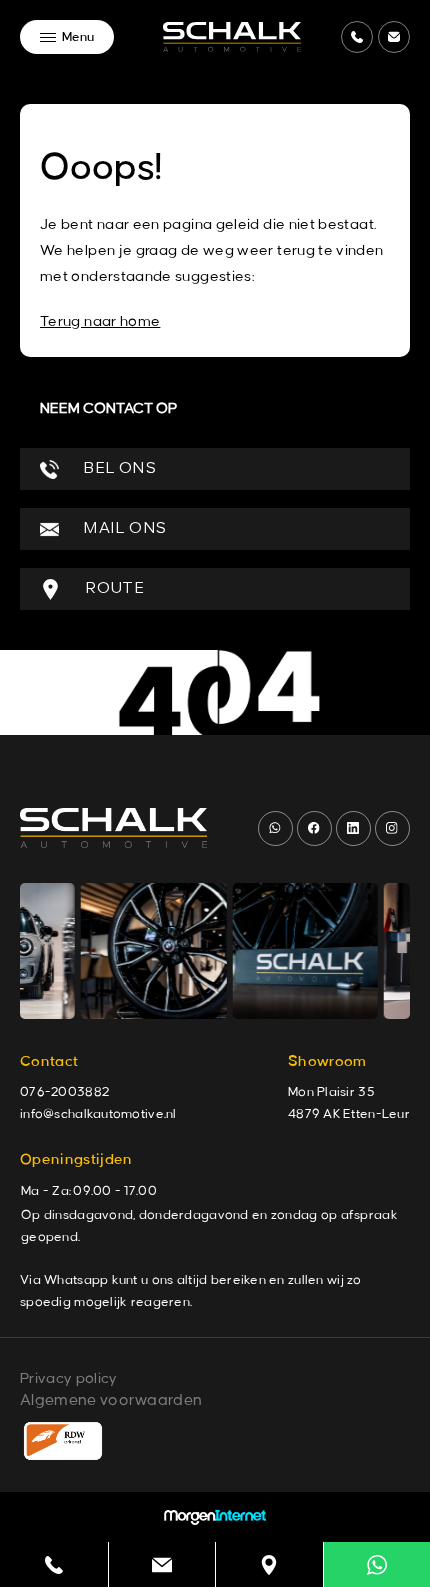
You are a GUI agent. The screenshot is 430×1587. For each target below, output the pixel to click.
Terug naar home (100, 322)
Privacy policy (68, 1379)
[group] (144, 951)
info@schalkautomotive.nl (98, 1114)
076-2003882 (64, 1092)
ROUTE (112, 589)
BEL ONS (117, 469)
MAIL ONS (122, 529)
